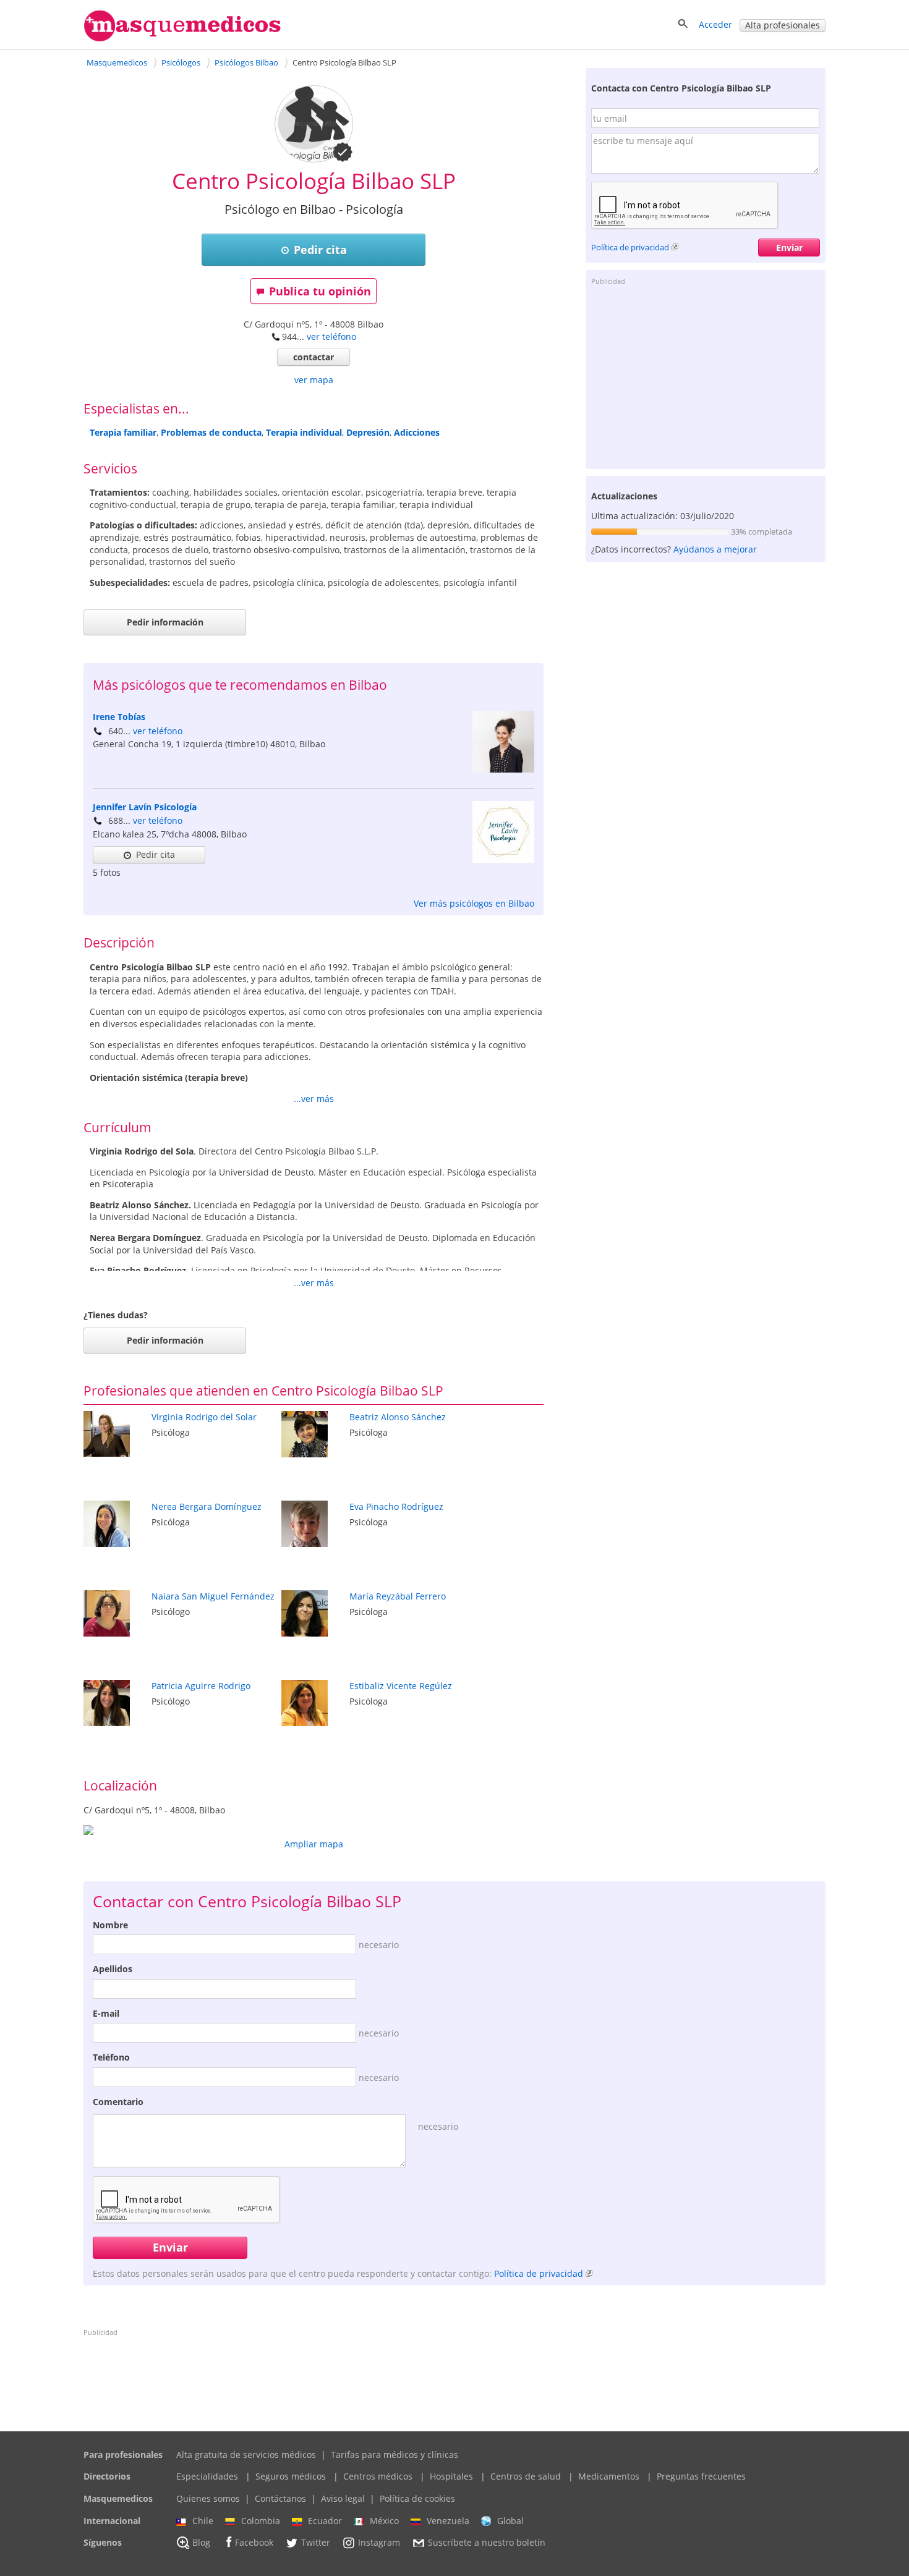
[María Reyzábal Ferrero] (305, 1633)
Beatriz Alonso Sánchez (398, 1417)
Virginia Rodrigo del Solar (204, 1417)
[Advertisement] (706, 376)
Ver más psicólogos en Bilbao (474, 903)
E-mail (106, 2013)
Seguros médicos (291, 2476)
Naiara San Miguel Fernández (213, 1596)
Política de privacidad (630, 247)
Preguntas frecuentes (701, 2476)
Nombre (110, 1925)
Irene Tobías (119, 717)
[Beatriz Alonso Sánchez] (305, 1454)
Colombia (261, 2521)
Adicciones (417, 432)
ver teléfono (331, 337)
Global (510, 2521)
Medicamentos (609, 2476)
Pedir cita (320, 250)
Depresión (368, 432)
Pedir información (165, 622)
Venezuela (448, 2521)
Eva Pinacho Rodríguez (396, 1506)
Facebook (254, 2543)
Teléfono (111, 2057)
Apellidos (113, 1969)
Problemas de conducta (211, 432)
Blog (201, 2543)
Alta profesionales (783, 25)
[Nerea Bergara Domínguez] (107, 1544)
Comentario (118, 2102)
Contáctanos (280, 2498)
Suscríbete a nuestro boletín (487, 2543)
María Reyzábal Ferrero (398, 1596)
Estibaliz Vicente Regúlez (401, 1686)
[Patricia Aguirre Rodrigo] (107, 1723)
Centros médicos (378, 2476)
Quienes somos (208, 2498)
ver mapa (314, 380)
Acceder (715, 24)
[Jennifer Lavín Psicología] (503, 859)
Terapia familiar (123, 432)
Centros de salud (526, 2476)
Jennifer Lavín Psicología (145, 807)
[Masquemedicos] (182, 39)
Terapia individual (304, 432)
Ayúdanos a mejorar (715, 549)
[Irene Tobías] (503, 769)
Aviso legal (343, 2498)
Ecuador (325, 2521)
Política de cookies (417, 2498)
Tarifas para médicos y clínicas (395, 2455)
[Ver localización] (314, 1830)
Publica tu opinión (320, 291)
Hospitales (451, 2476)
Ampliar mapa (314, 1844)
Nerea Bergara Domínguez (207, 1506)
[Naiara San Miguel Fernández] (107, 1633)
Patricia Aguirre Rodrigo (201, 1686)
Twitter (316, 2543)
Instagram (379, 2543)
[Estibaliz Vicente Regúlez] (305, 1723)
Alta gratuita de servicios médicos (246, 2455)
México (384, 2521)
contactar (314, 357)
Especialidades (207, 2476)
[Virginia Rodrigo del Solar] (107, 1453)
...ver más (314, 1099)
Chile (203, 2521)
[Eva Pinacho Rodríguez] (305, 1544)
